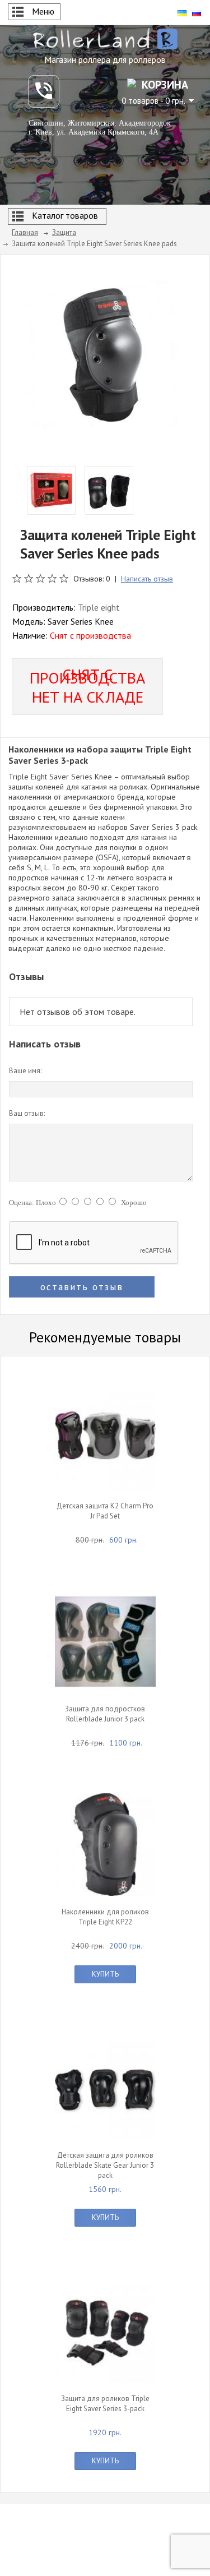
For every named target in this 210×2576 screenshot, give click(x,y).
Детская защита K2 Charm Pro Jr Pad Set (105, 1511)
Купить (105, 1974)
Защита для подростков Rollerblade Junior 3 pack (105, 1714)
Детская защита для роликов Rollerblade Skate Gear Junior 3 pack (105, 2165)
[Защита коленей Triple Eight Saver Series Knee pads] (102, 354)
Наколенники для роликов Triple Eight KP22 (105, 1917)
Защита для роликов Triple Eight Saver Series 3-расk (105, 2404)
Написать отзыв (147, 579)
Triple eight (99, 607)
